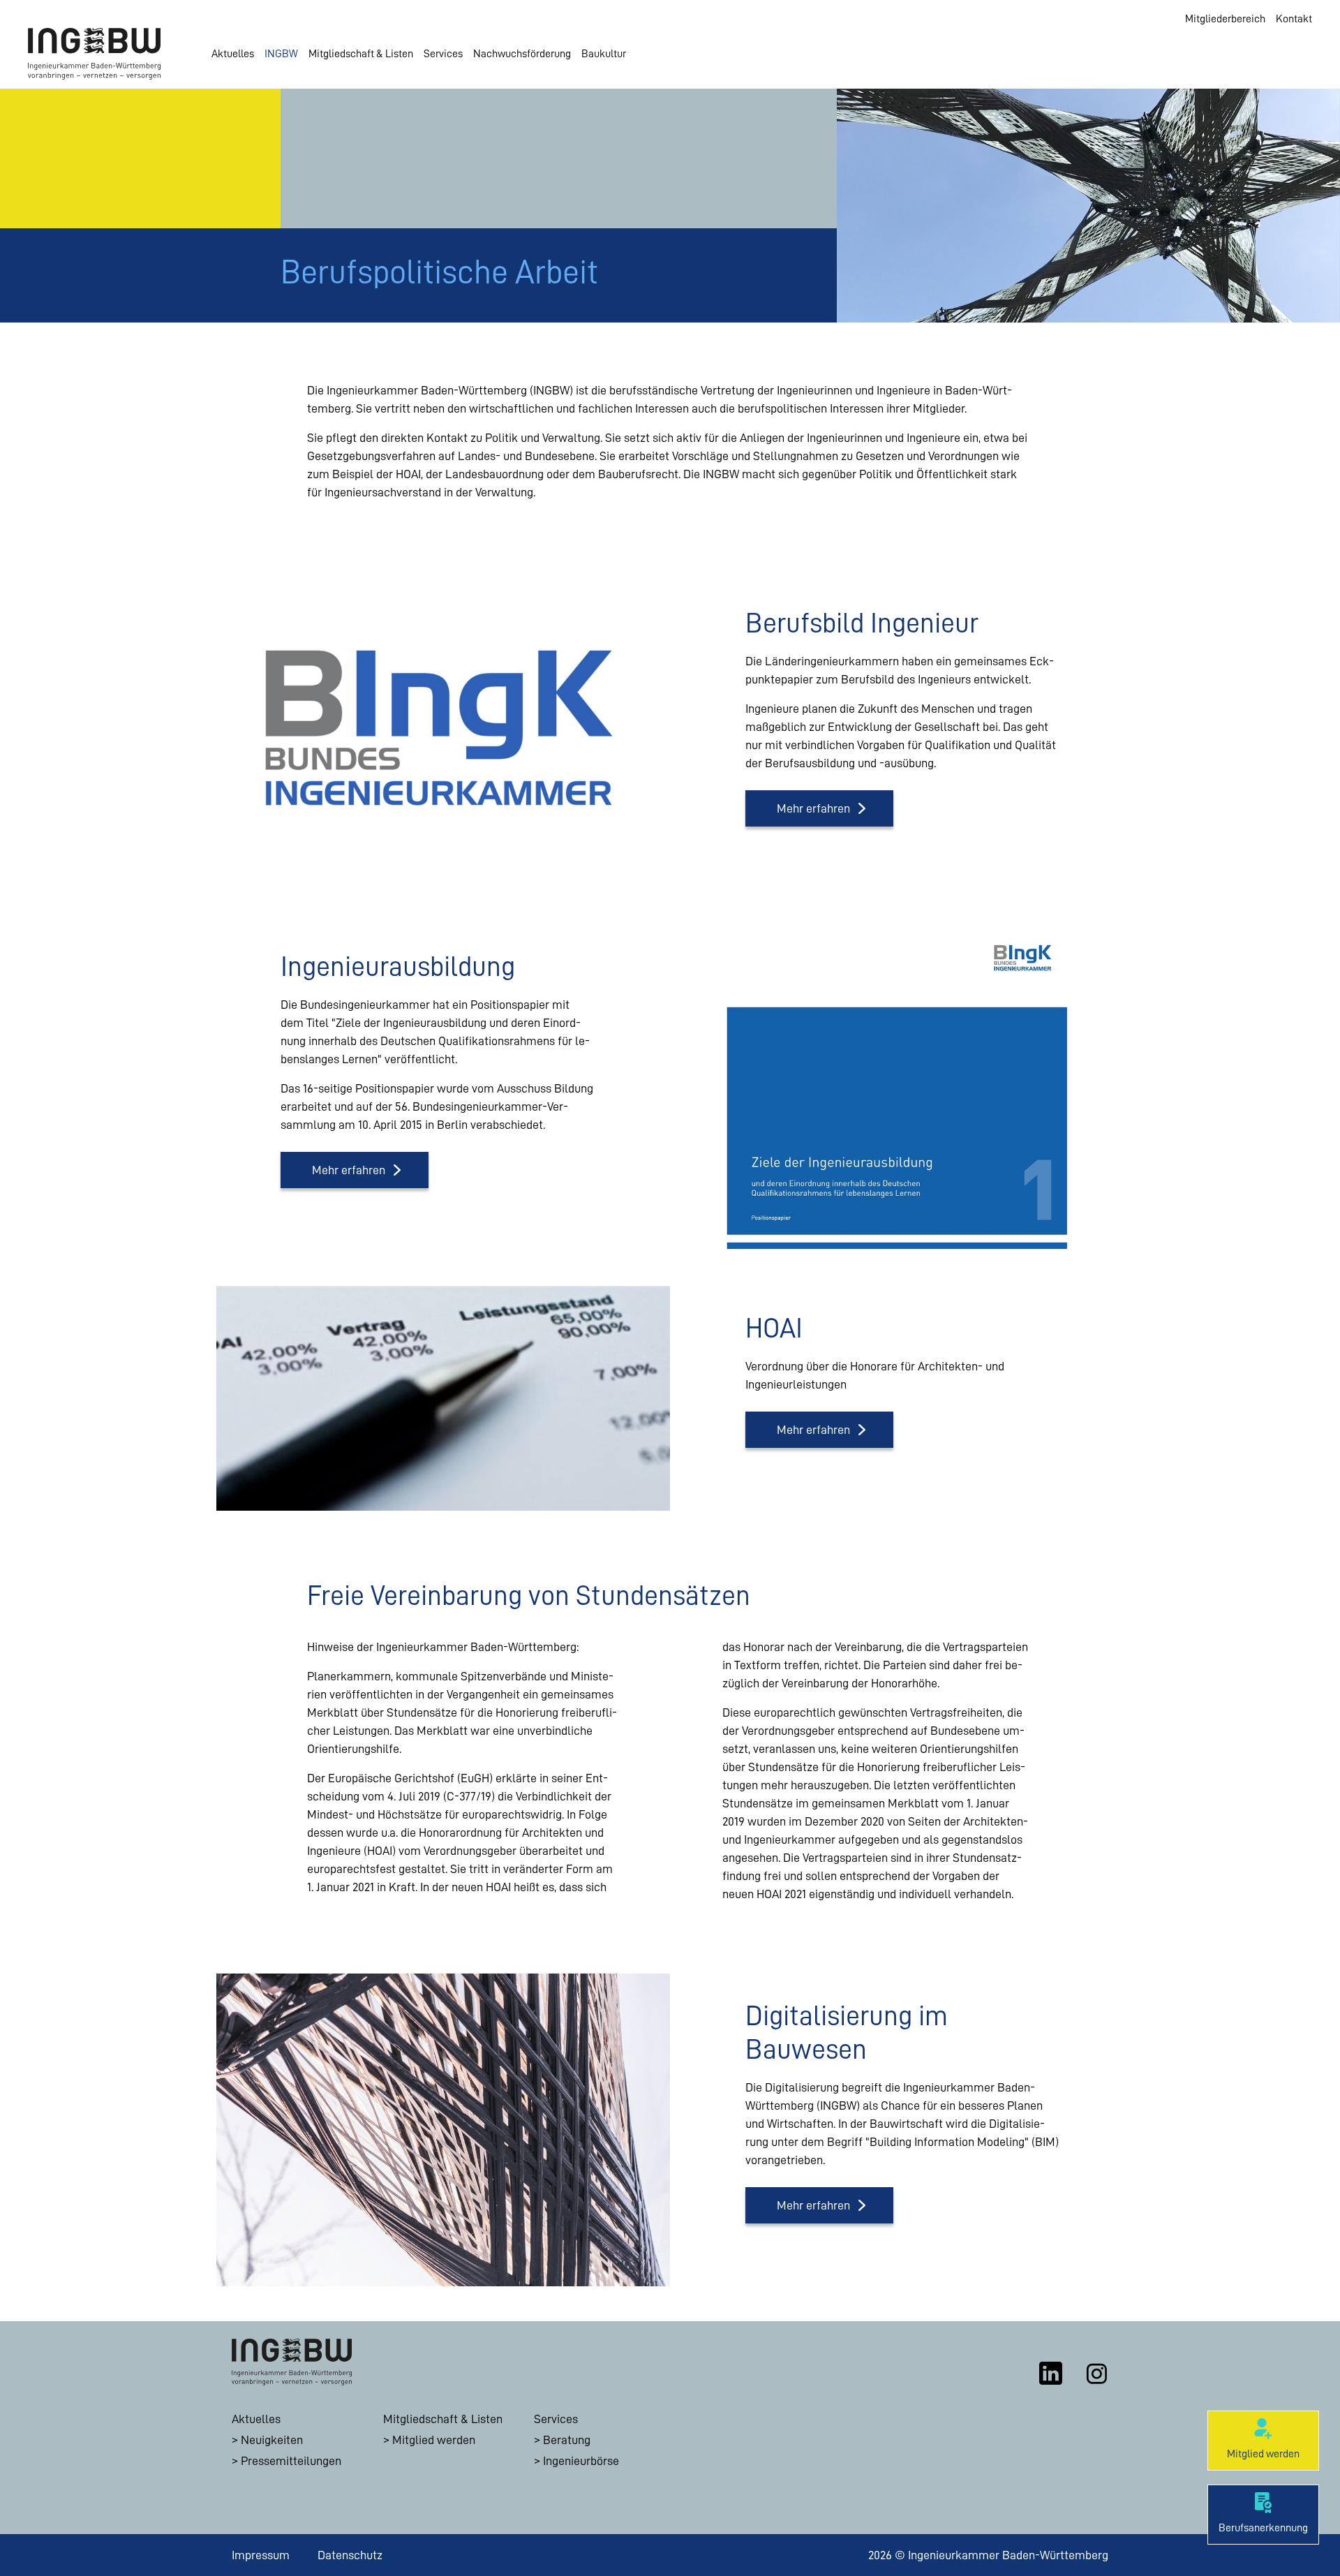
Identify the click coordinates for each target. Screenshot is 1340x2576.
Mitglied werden (434, 2440)
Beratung (567, 2440)
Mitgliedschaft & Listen (361, 54)
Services (443, 54)
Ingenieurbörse (581, 2461)
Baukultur (604, 54)
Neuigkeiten (272, 2440)
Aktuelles (233, 54)
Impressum (261, 2555)
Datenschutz (350, 2555)
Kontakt (1294, 19)
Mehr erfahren (813, 808)
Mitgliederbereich (1225, 19)
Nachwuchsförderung (522, 54)
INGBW (281, 54)
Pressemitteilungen (291, 2461)
